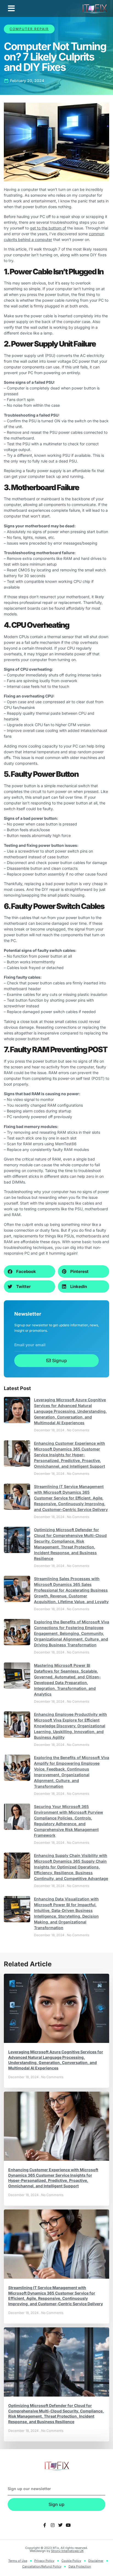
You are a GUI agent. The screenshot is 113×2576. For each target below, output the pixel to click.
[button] (11, 8)
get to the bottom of (48, 228)
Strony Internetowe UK (67, 2551)
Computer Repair (29, 29)
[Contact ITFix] (45, 2525)
